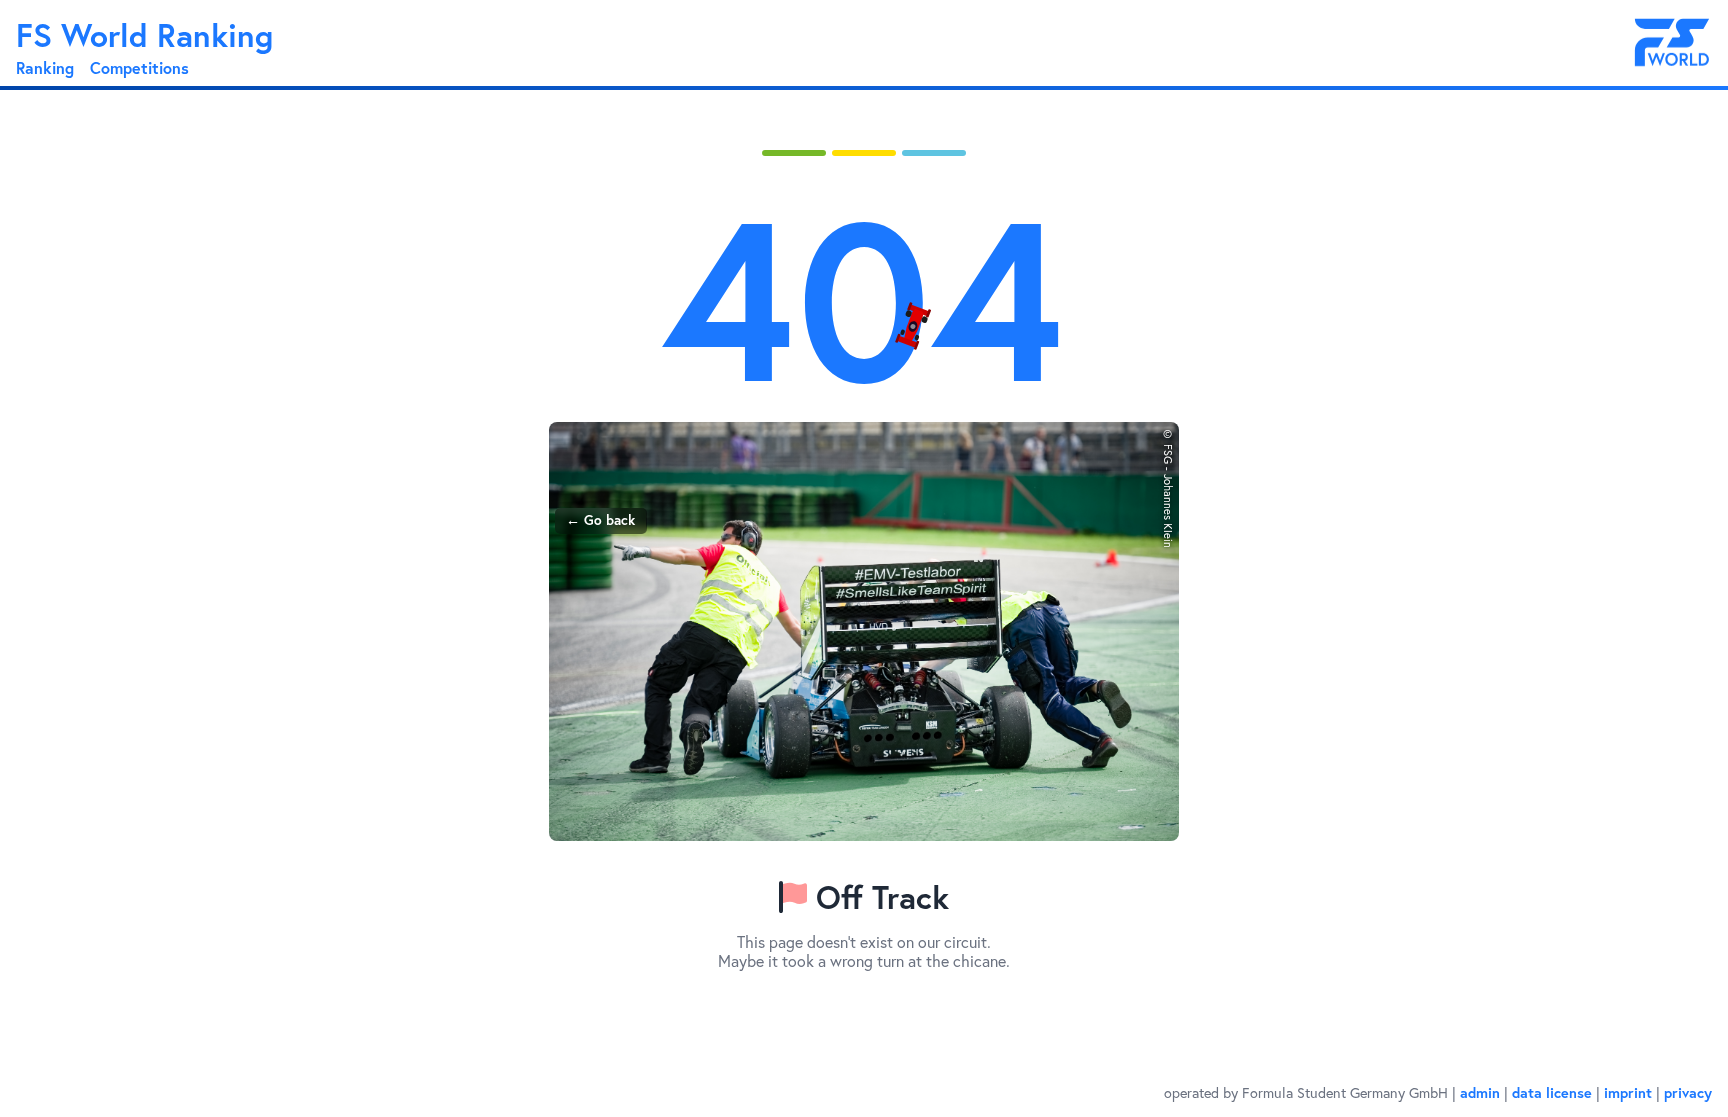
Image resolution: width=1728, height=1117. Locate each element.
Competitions (139, 67)
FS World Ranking (144, 35)
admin (1480, 1092)
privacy (1688, 1092)
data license (1552, 1092)
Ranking (45, 67)
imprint (1628, 1092)
